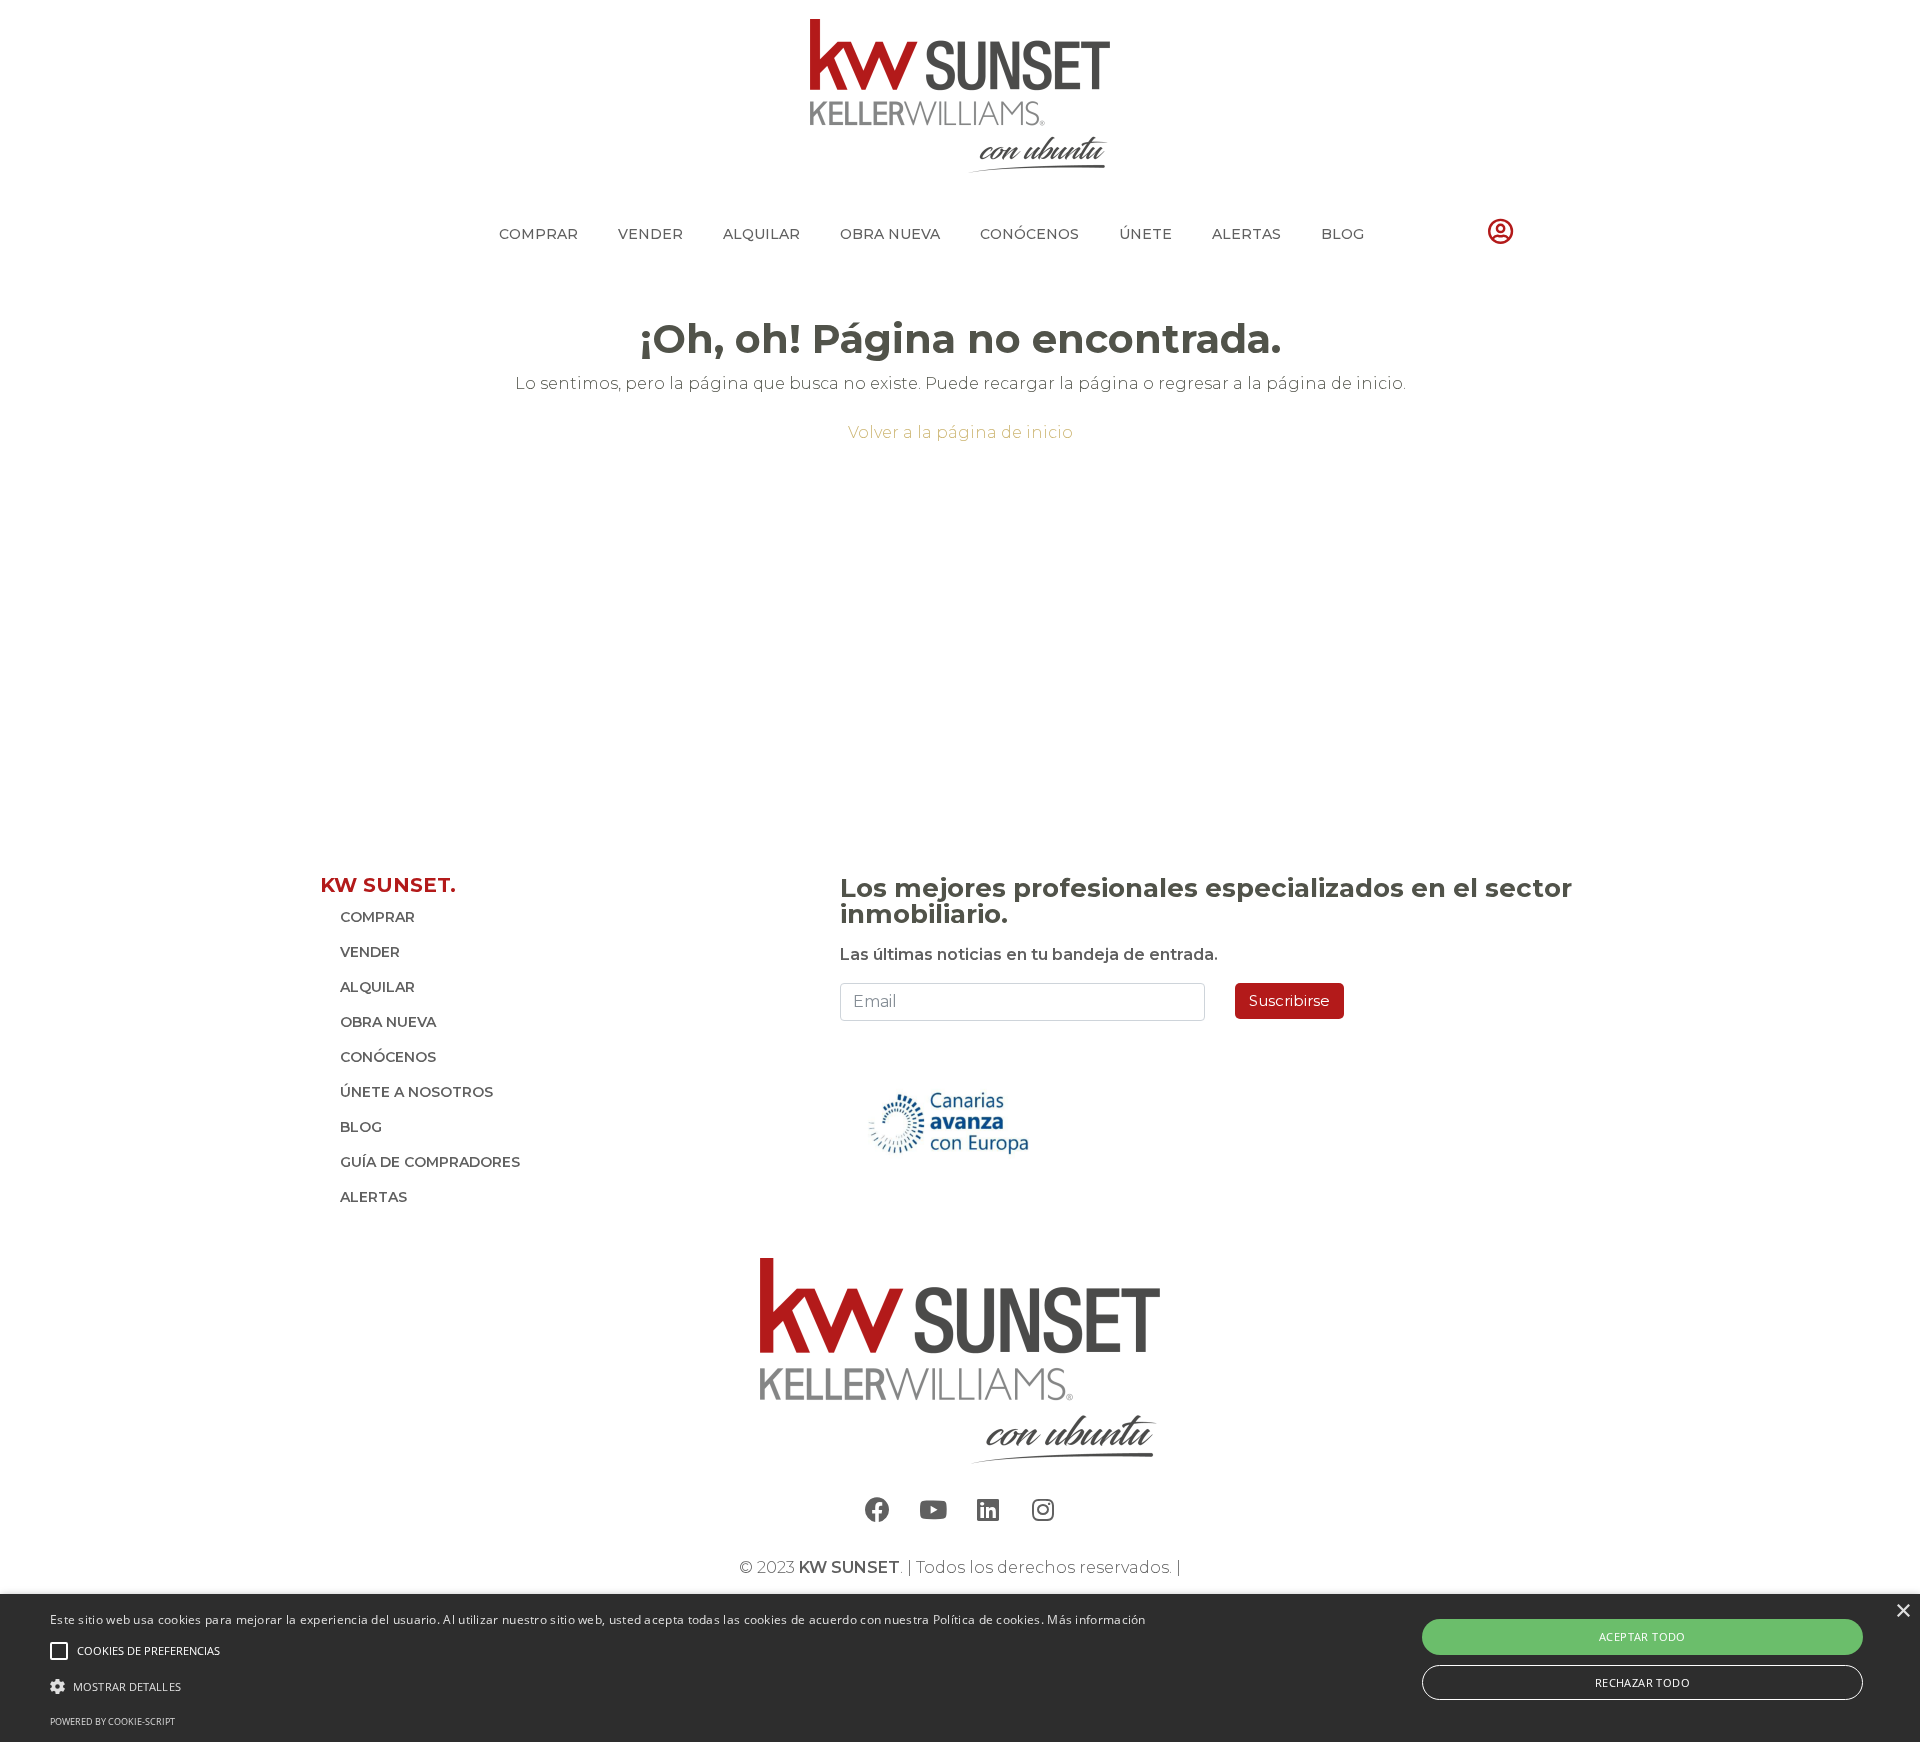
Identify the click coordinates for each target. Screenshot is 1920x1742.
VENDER (650, 234)
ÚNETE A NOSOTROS (416, 1092)
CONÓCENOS (1029, 234)
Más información (1096, 1619)
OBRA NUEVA (890, 234)
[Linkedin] (988, 1510)
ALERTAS (1246, 234)
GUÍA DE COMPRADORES (430, 1162)
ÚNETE (1145, 234)
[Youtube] (933, 1510)
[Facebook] (878, 1510)
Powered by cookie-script (112, 1721)
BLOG (1342, 234)
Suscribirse (1289, 1000)
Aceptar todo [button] (1642, 1636)
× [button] (1902, 1611)
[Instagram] (1043, 1510)
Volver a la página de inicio (960, 432)
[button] (598, 1686)
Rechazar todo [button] (1642, 1682)
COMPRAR (538, 234)
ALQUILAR (761, 234)
